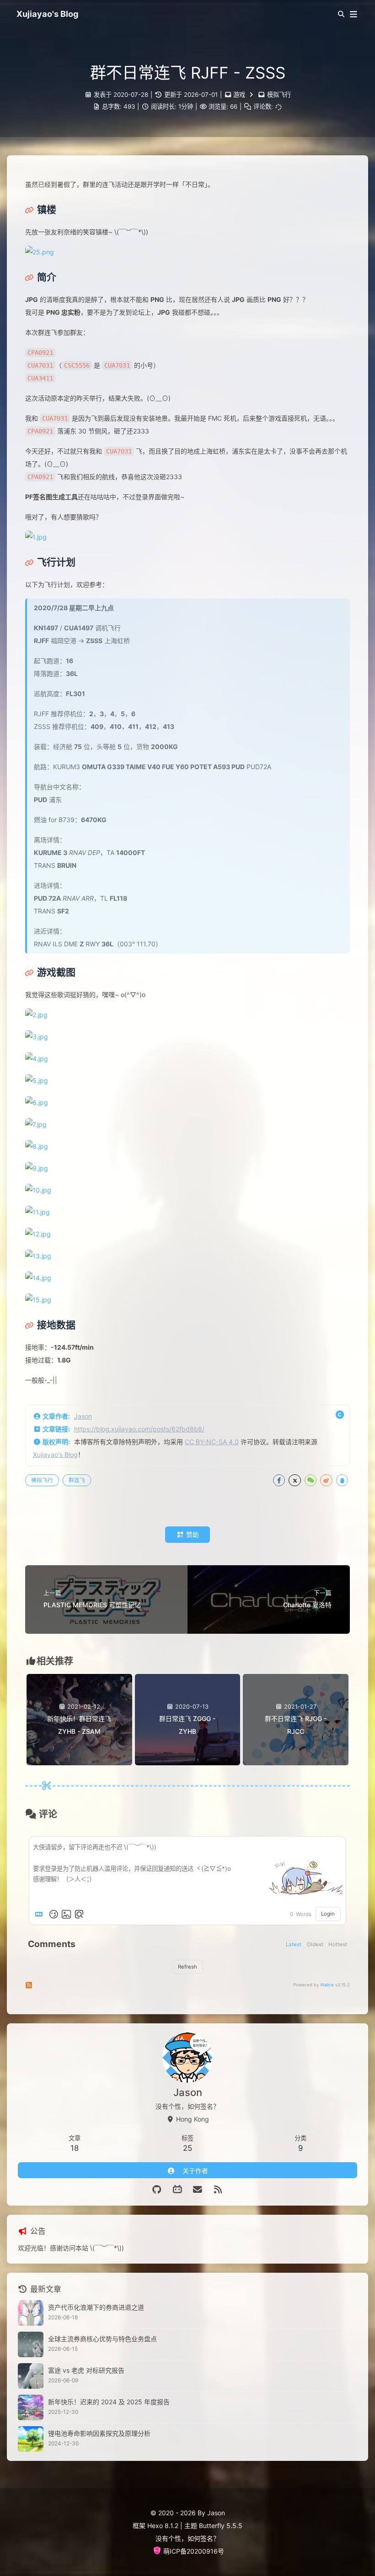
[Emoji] (54, 1914)
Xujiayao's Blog (55, 1454)
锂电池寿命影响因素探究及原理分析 (99, 2433)
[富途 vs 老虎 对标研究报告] (31, 2376)
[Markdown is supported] (41, 1914)
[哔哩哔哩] (178, 2190)
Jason (83, 1416)
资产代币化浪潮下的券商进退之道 (96, 2307)
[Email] (198, 2190)
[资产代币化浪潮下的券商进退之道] (31, 2313)
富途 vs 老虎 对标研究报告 (86, 2370)
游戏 (239, 95)
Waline (327, 1985)
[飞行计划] (50, 562)
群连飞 (77, 1480)
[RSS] (218, 2190)
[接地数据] (50, 1325)
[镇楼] (41, 210)
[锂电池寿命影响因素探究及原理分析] (31, 2439)
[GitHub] (157, 2190)
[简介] (41, 277)
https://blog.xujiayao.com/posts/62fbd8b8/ (139, 1429)
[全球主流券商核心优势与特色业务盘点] (31, 2344)
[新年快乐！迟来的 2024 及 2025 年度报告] (31, 2407)
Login (328, 1914)
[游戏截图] (50, 972)
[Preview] (79, 1914)
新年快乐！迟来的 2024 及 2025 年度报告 (109, 2402)
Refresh (187, 1967)
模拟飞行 (279, 95)
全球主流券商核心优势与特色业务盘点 (102, 2339)
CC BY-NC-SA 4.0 (212, 1442)
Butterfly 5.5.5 (221, 2526)
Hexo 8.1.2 (163, 2526)
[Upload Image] (66, 1914)
